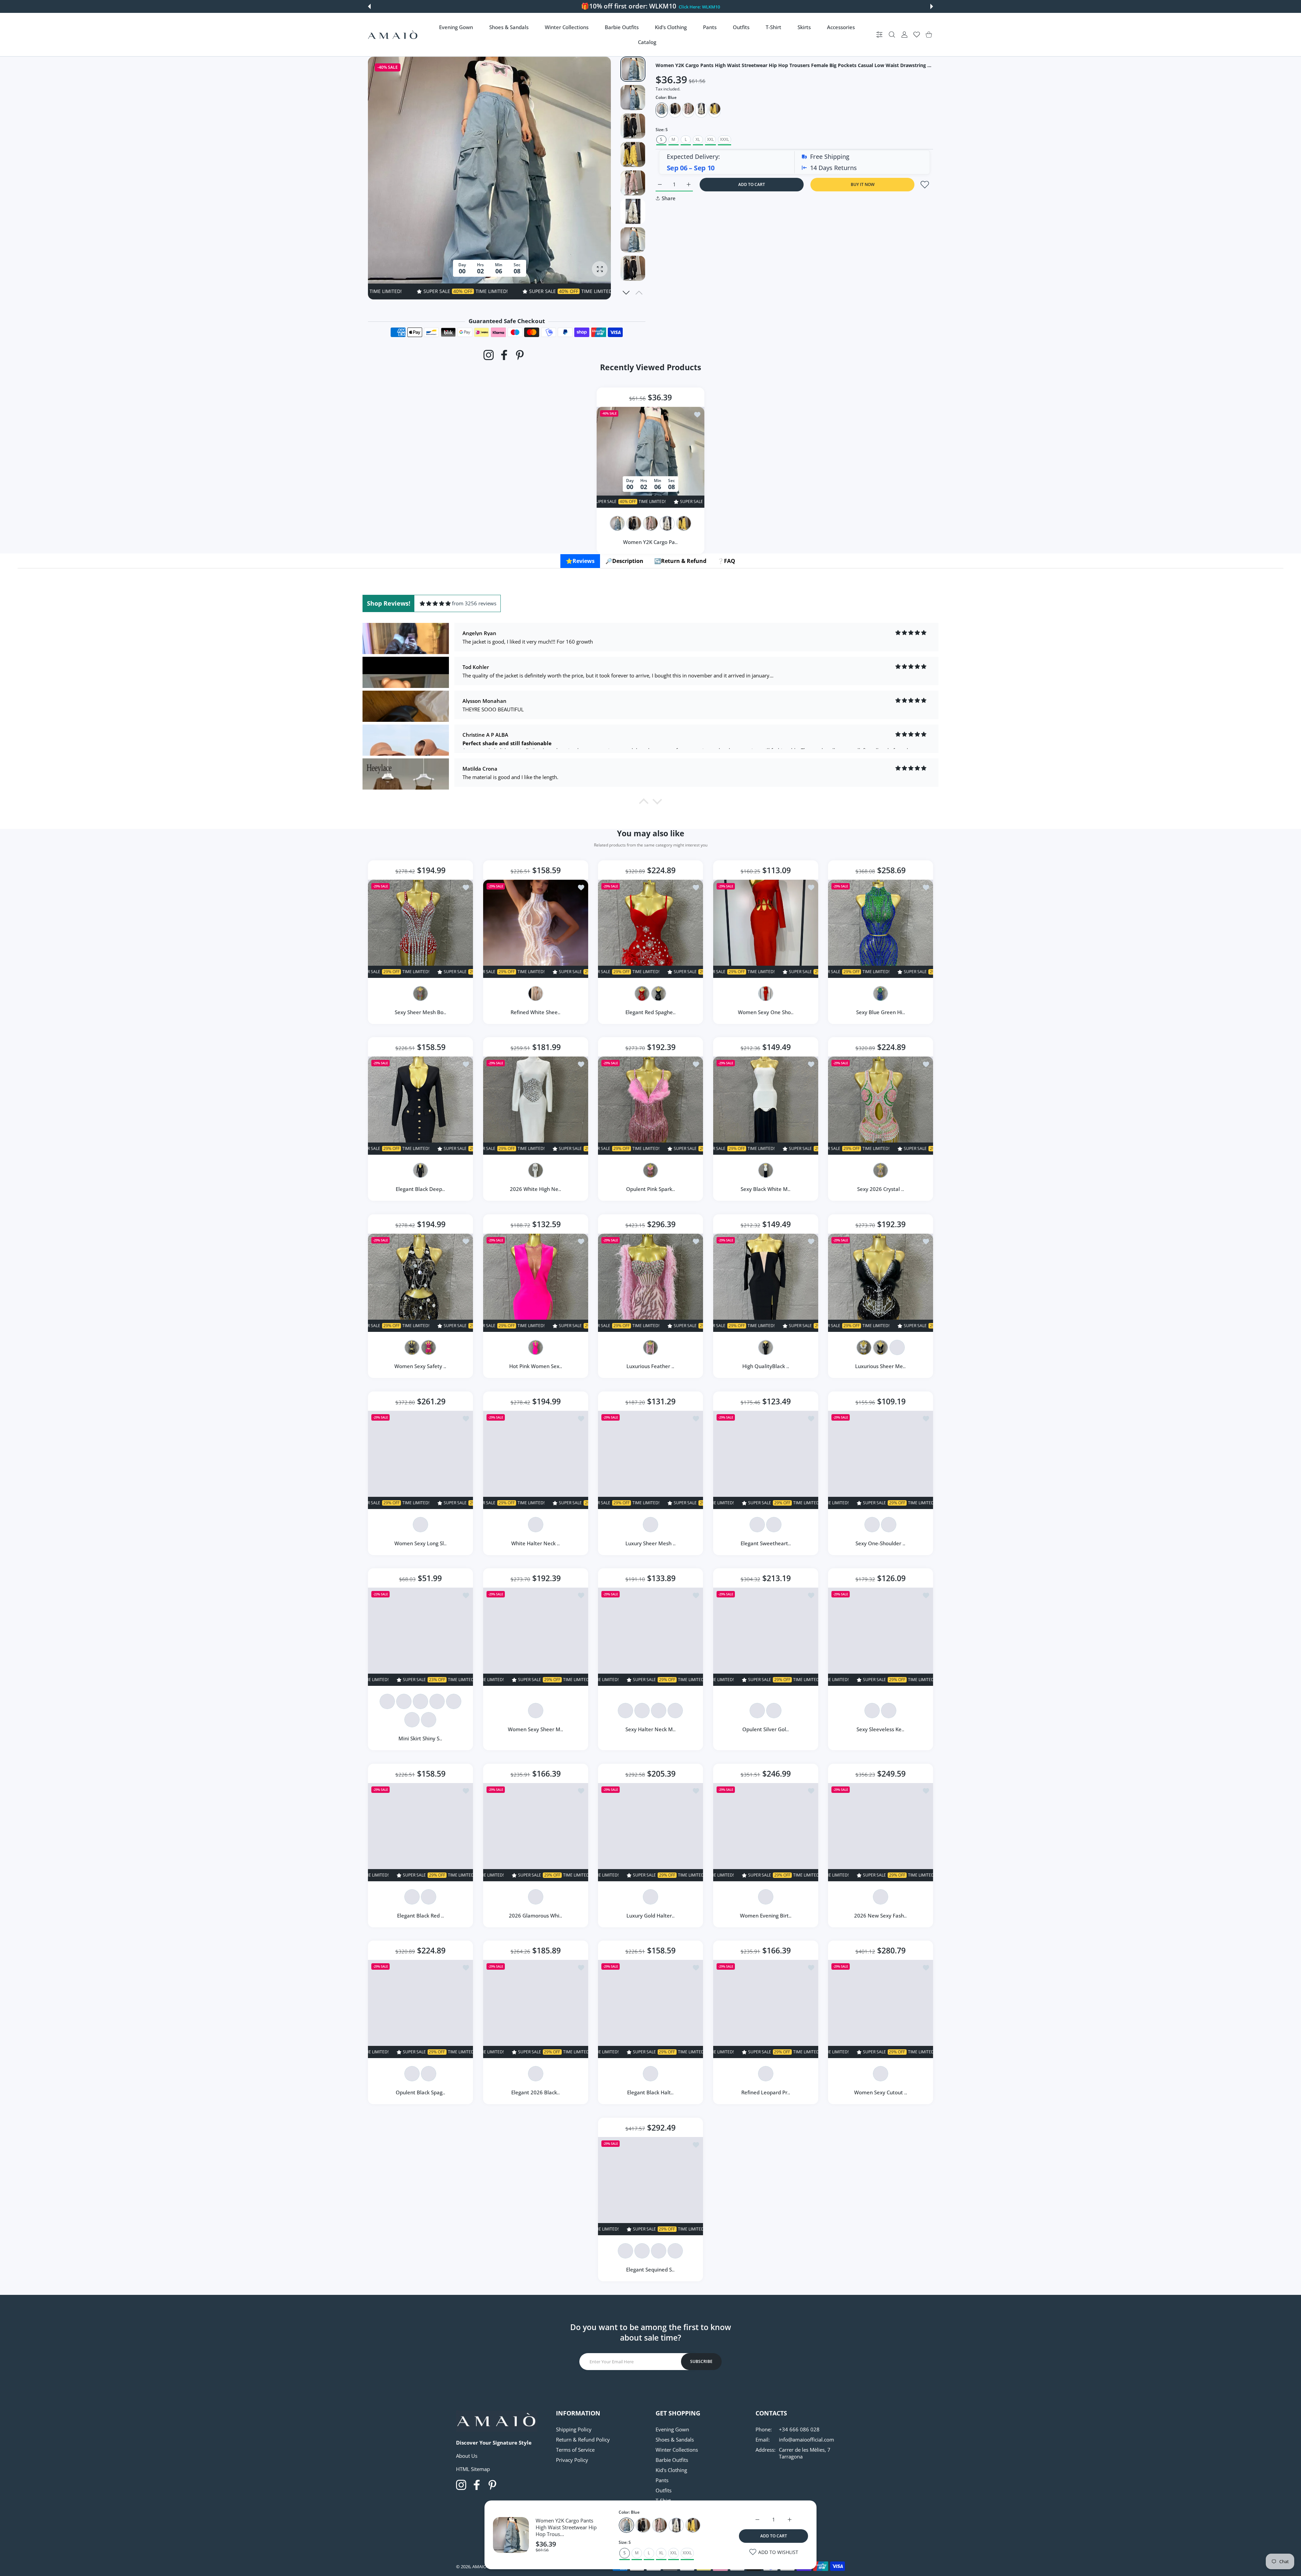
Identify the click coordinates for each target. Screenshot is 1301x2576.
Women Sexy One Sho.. (766, 1012)
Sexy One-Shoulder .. (881, 1543)
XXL (710, 139)
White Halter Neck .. (535, 1543)
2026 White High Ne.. (535, 1189)
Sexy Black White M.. (766, 1189)
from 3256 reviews (474, 603)
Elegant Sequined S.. (651, 2269)
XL (698, 139)
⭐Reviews (580, 561)
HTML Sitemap (473, 2469)
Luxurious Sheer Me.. (881, 1366)
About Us (467, 2456)
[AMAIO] (393, 35)
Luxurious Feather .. (651, 1366)
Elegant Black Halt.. (651, 2093)
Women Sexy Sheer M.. (535, 1729)
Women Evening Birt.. (766, 1915)
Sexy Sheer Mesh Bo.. (420, 1012)
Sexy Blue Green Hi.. (881, 1012)
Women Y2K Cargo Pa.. (651, 542)
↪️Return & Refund (680, 561)
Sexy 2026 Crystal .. (881, 1189)
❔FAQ (726, 561)
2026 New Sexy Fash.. (881, 1915)
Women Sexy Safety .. (420, 1366)
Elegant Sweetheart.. (766, 1543)
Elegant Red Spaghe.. (650, 1012)
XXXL (725, 139)
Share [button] (669, 198)
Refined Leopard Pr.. (766, 2093)
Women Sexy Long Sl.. (420, 1543)
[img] (435, 603)
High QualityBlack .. (766, 1366)
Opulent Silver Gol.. (766, 1729)
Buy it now (863, 184)
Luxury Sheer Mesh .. (650, 1543)
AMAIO (479, 2567)
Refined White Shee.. (535, 1012)
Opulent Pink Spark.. (650, 1189)
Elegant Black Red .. (420, 1915)
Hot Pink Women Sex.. (535, 1366)
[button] (369, 6)
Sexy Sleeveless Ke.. (881, 1729)
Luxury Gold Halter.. (650, 1915)
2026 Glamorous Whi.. (535, 1915)
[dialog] (892, 35)
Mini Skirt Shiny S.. (420, 1738)
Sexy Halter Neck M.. (650, 1729)
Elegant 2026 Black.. (535, 2093)
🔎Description (624, 561)
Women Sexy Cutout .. (881, 2093)
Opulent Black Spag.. (420, 2093)
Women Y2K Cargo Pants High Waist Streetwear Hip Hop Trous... (566, 2527)
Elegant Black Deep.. (420, 1189)
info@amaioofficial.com (807, 2439)
